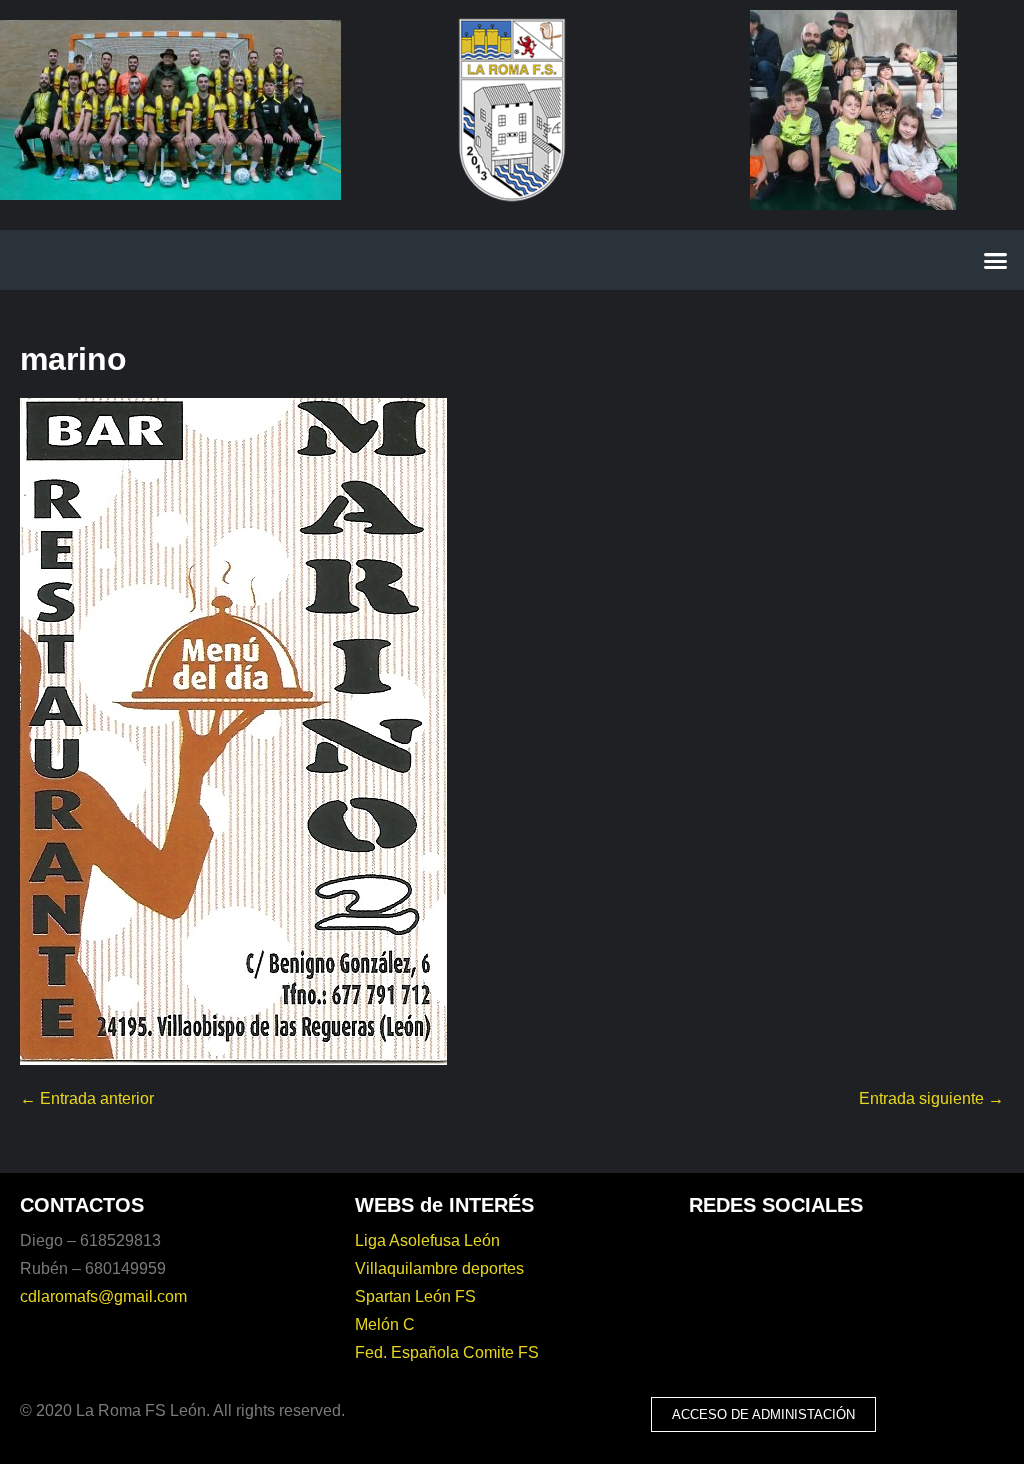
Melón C (385, 1324)
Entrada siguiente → (931, 1098)
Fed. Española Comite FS (447, 1352)
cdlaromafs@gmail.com (103, 1296)
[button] (996, 260)
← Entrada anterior (87, 1098)
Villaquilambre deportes (439, 1268)
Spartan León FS (415, 1296)
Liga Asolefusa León (427, 1240)
